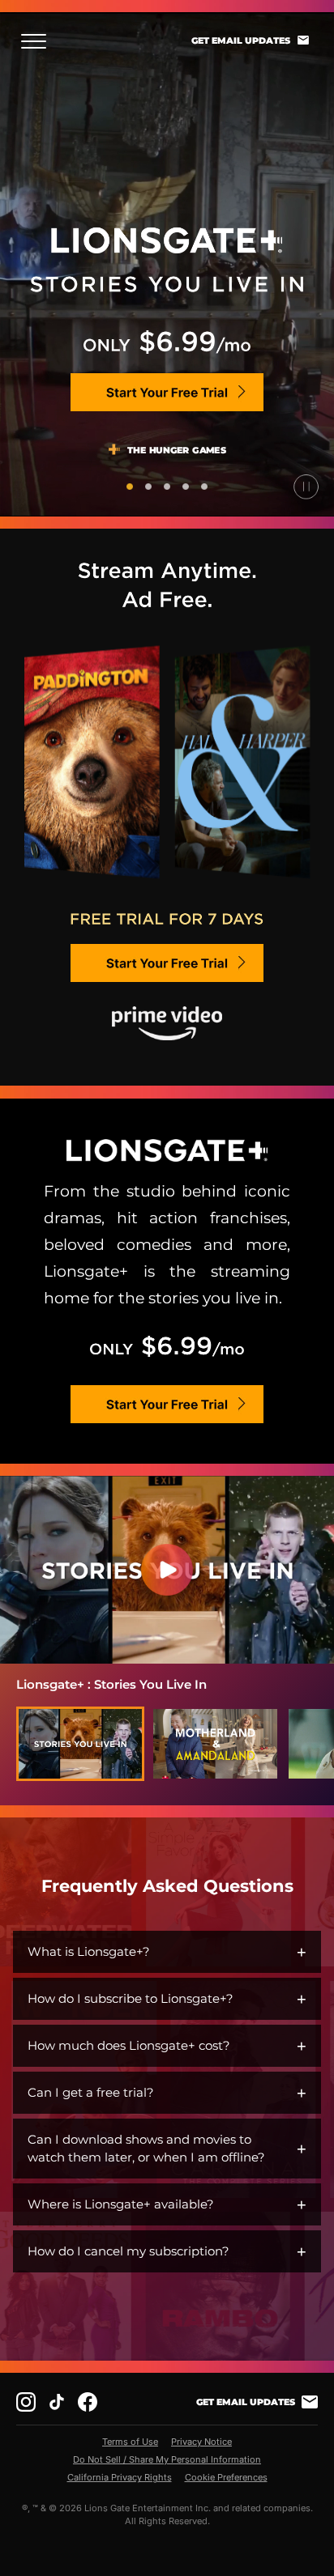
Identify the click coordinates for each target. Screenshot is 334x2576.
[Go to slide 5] (204, 487)
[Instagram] (26, 2402)
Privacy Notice (201, 2442)
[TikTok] (57, 2402)
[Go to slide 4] (186, 487)
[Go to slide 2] (148, 487)
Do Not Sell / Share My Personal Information (167, 2459)
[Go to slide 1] (130, 487)
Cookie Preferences (226, 2477)
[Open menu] (39, 41)
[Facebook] (88, 2402)
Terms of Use (130, 2442)
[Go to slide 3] (167, 487)
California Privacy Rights (120, 2477)
